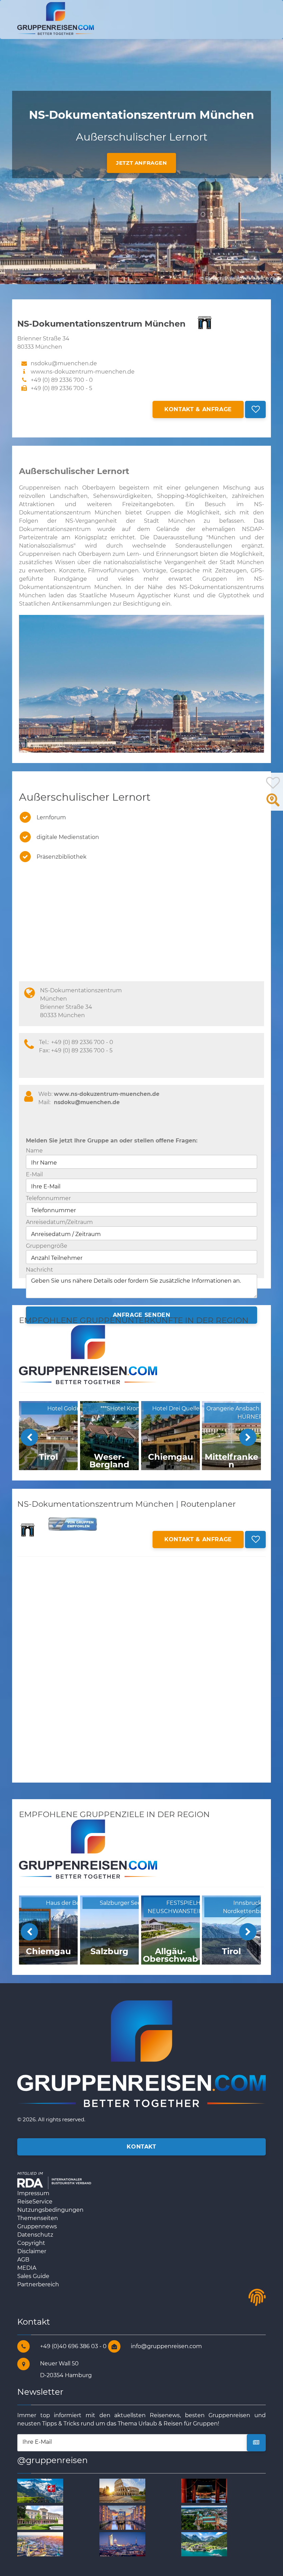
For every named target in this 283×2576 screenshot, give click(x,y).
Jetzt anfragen (141, 163)
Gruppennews (37, 2226)
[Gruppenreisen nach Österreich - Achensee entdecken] (204, 2544)
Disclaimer (32, 2251)
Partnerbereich (38, 2284)
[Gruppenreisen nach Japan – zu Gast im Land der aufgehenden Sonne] (204, 2491)
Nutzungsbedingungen (50, 2210)
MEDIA (27, 2268)
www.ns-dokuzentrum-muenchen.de (83, 372)
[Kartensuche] (273, 804)
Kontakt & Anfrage (198, 409)
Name (34, 1151)
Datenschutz (35, 2235)
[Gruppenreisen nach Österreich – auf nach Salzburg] (40, 2544)
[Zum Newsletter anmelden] (256, 2443)
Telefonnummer (48, 1198)
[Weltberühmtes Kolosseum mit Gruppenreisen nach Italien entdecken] (122, 2491)
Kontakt (141, 2147)
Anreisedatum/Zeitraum (59, 1222)
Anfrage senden (142, 1315)
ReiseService (35, 2202)
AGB (23, 2260)
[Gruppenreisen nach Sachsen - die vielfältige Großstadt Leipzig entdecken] (122, 2544)
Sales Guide (33, 2276)
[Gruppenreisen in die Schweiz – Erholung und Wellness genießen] (40, 2491)
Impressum (33, 2193)
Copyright (31, 2243)
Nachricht (40, 1270)
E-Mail (34, 1174)
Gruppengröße (47, 1246)
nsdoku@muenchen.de (87, 1102)
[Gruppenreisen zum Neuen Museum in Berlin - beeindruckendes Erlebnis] (40, 2517)
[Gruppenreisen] (56, 18)
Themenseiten (38, 2218)
